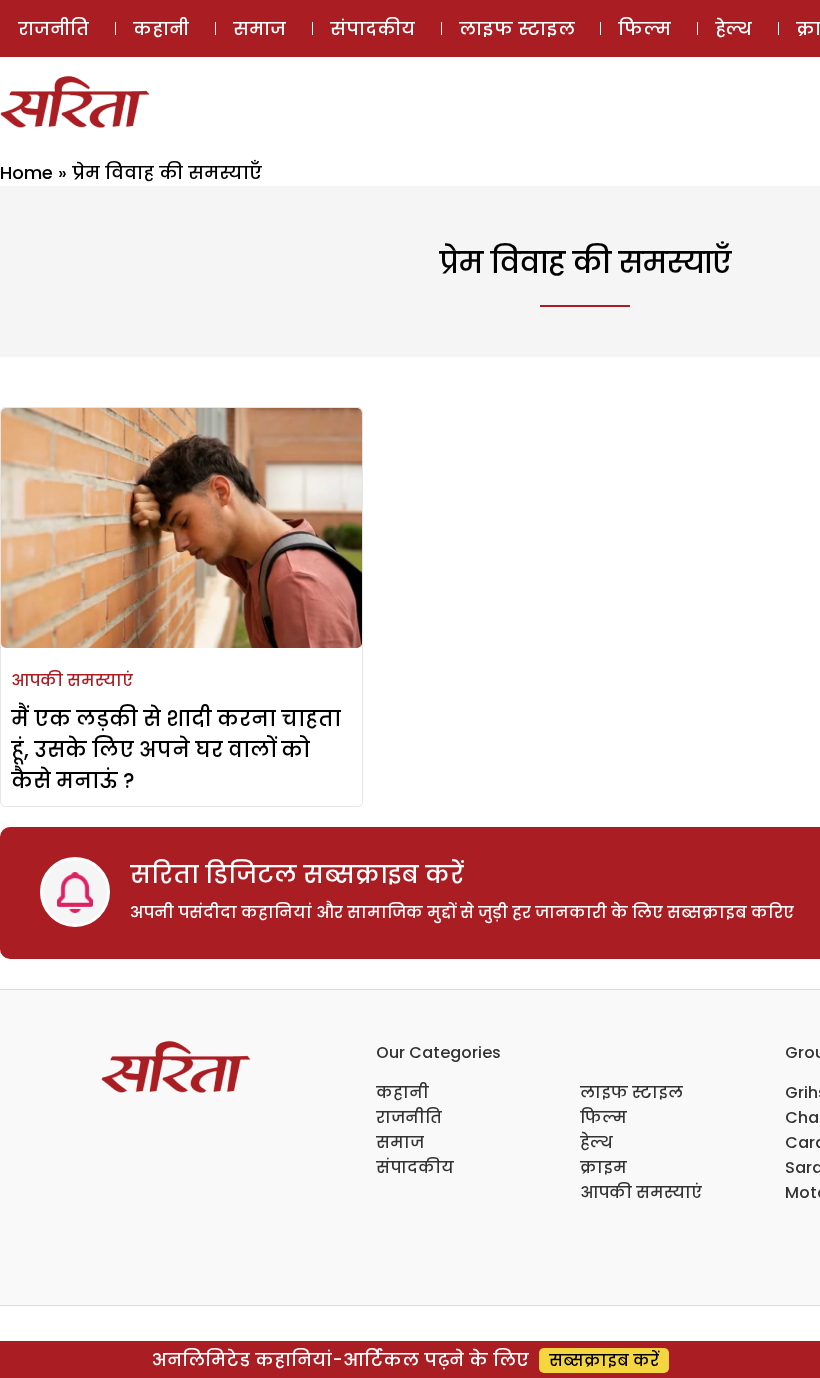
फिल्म (644, 28)
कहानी (161, 28)
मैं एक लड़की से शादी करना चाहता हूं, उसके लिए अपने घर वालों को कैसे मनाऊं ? (176, 749)
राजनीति (53, 28)
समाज (259, 28)
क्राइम (603, 1167)
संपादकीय (372, 28)
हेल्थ (733, 28)
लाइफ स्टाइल (517, 28)
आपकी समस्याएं (72, 680)
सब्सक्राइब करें (604, 1360)
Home (26, 172)
